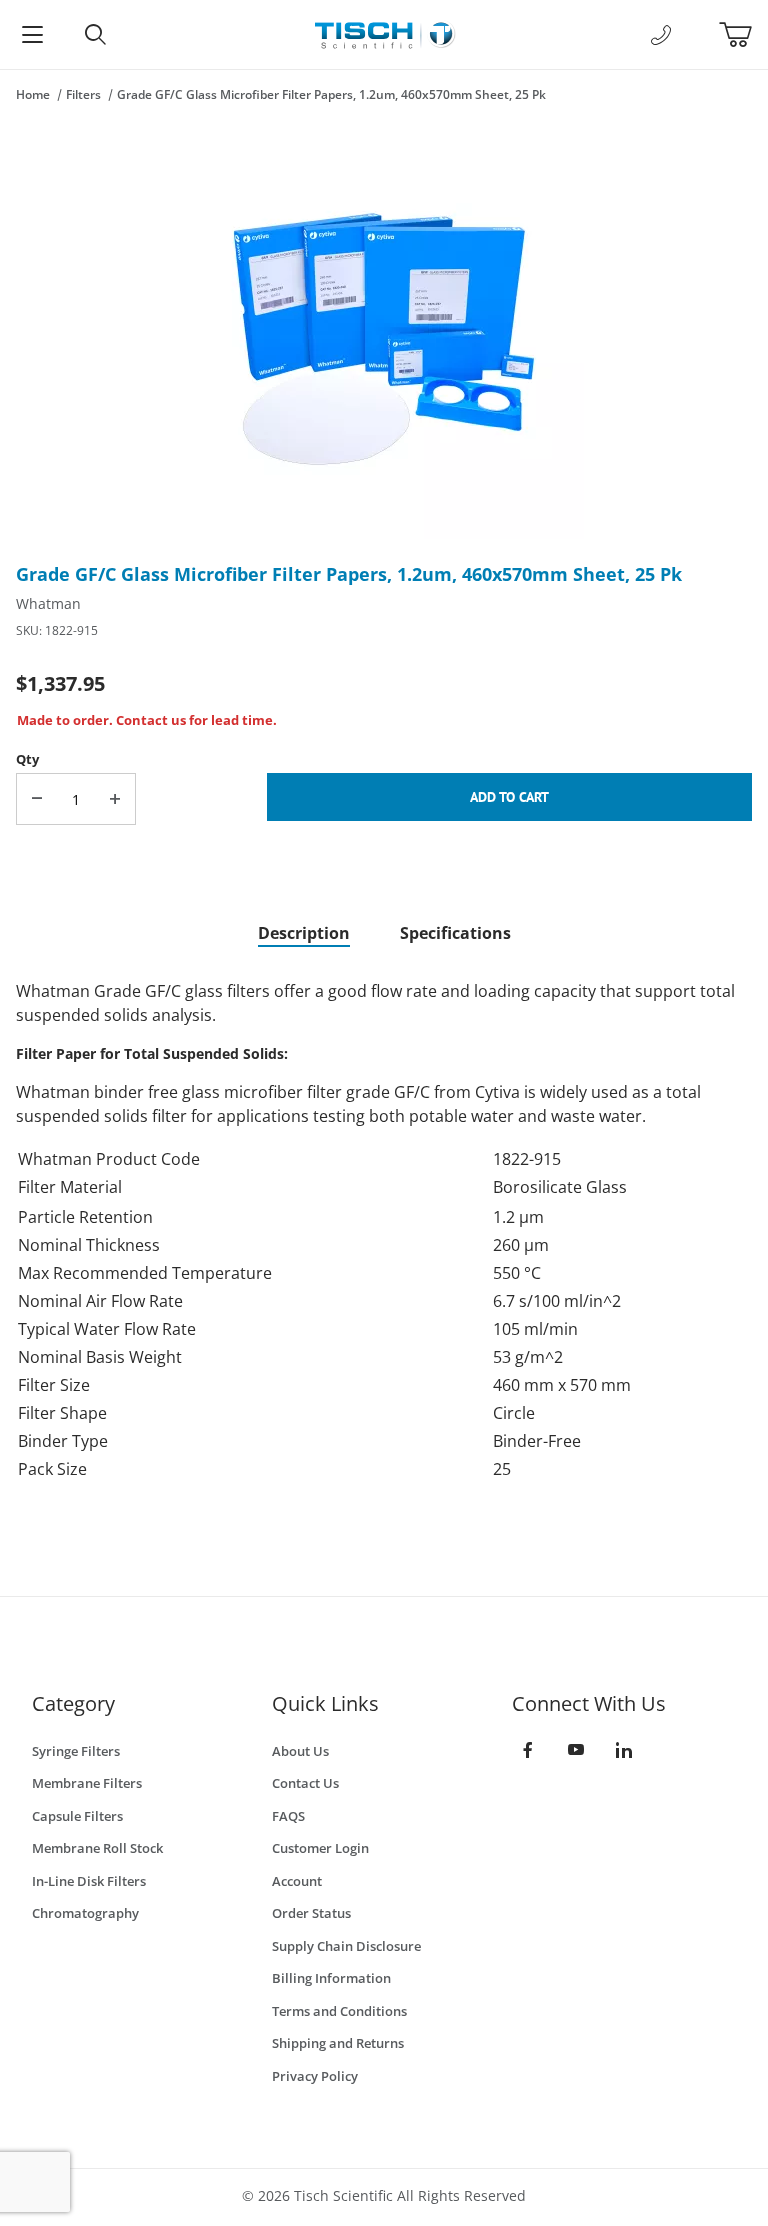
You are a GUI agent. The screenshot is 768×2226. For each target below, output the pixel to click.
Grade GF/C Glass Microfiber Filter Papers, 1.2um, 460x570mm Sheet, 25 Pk (331, 94)
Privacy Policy (315, 2076)
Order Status (311, 1913)
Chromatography (85, 1913)
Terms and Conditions (339, 2011)
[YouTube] (576, 1750)
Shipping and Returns (338, 2043)
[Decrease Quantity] (37, 799)
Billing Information (331, 1978)
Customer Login (320, 1848)
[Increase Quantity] (115, 799)
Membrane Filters (87, 1783)
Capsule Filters (77, 1816)
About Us (300, 1751)
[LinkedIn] (624, 1750)
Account (297, 1881)
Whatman (48, 603)
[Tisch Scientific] (383, 32)
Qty (27, 759)
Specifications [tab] (455, 933)
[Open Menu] (32, 34)
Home (33, 94)
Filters (83, 94)
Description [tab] (304, 933)
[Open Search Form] (96, 34)
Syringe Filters (76, 1751)
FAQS (288, 1816)
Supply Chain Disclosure (346, 1946)
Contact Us (305, 1783)
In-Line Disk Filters (89, 1881)
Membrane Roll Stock (97, 1848)
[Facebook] (528, 1750)
